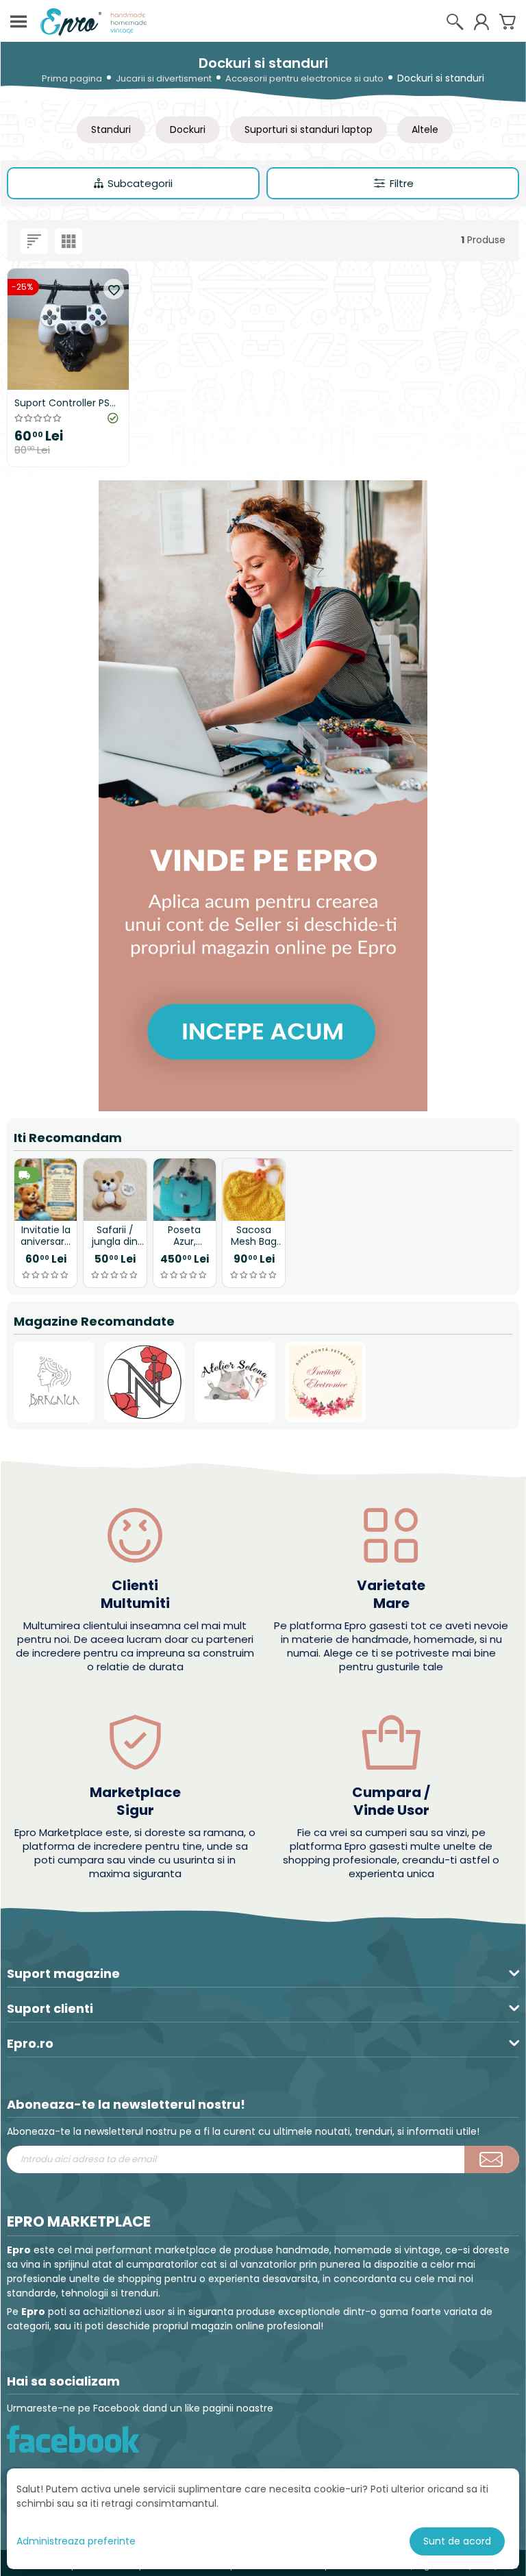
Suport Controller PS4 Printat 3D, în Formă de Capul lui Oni (65, 403)
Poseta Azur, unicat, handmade (184, 1236)
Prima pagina (72, 78)
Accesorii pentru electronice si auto (304, 78)
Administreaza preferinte (76, 2541)
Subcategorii (140, 183)
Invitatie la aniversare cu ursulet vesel (46, 1236)
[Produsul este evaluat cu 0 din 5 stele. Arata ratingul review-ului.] (46, 1275)
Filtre (402, 183)
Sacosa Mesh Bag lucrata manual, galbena (254, 1236)
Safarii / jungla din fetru (115, 1236)
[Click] (492, 2159)
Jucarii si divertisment (164, 78)
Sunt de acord (457, 2541)
